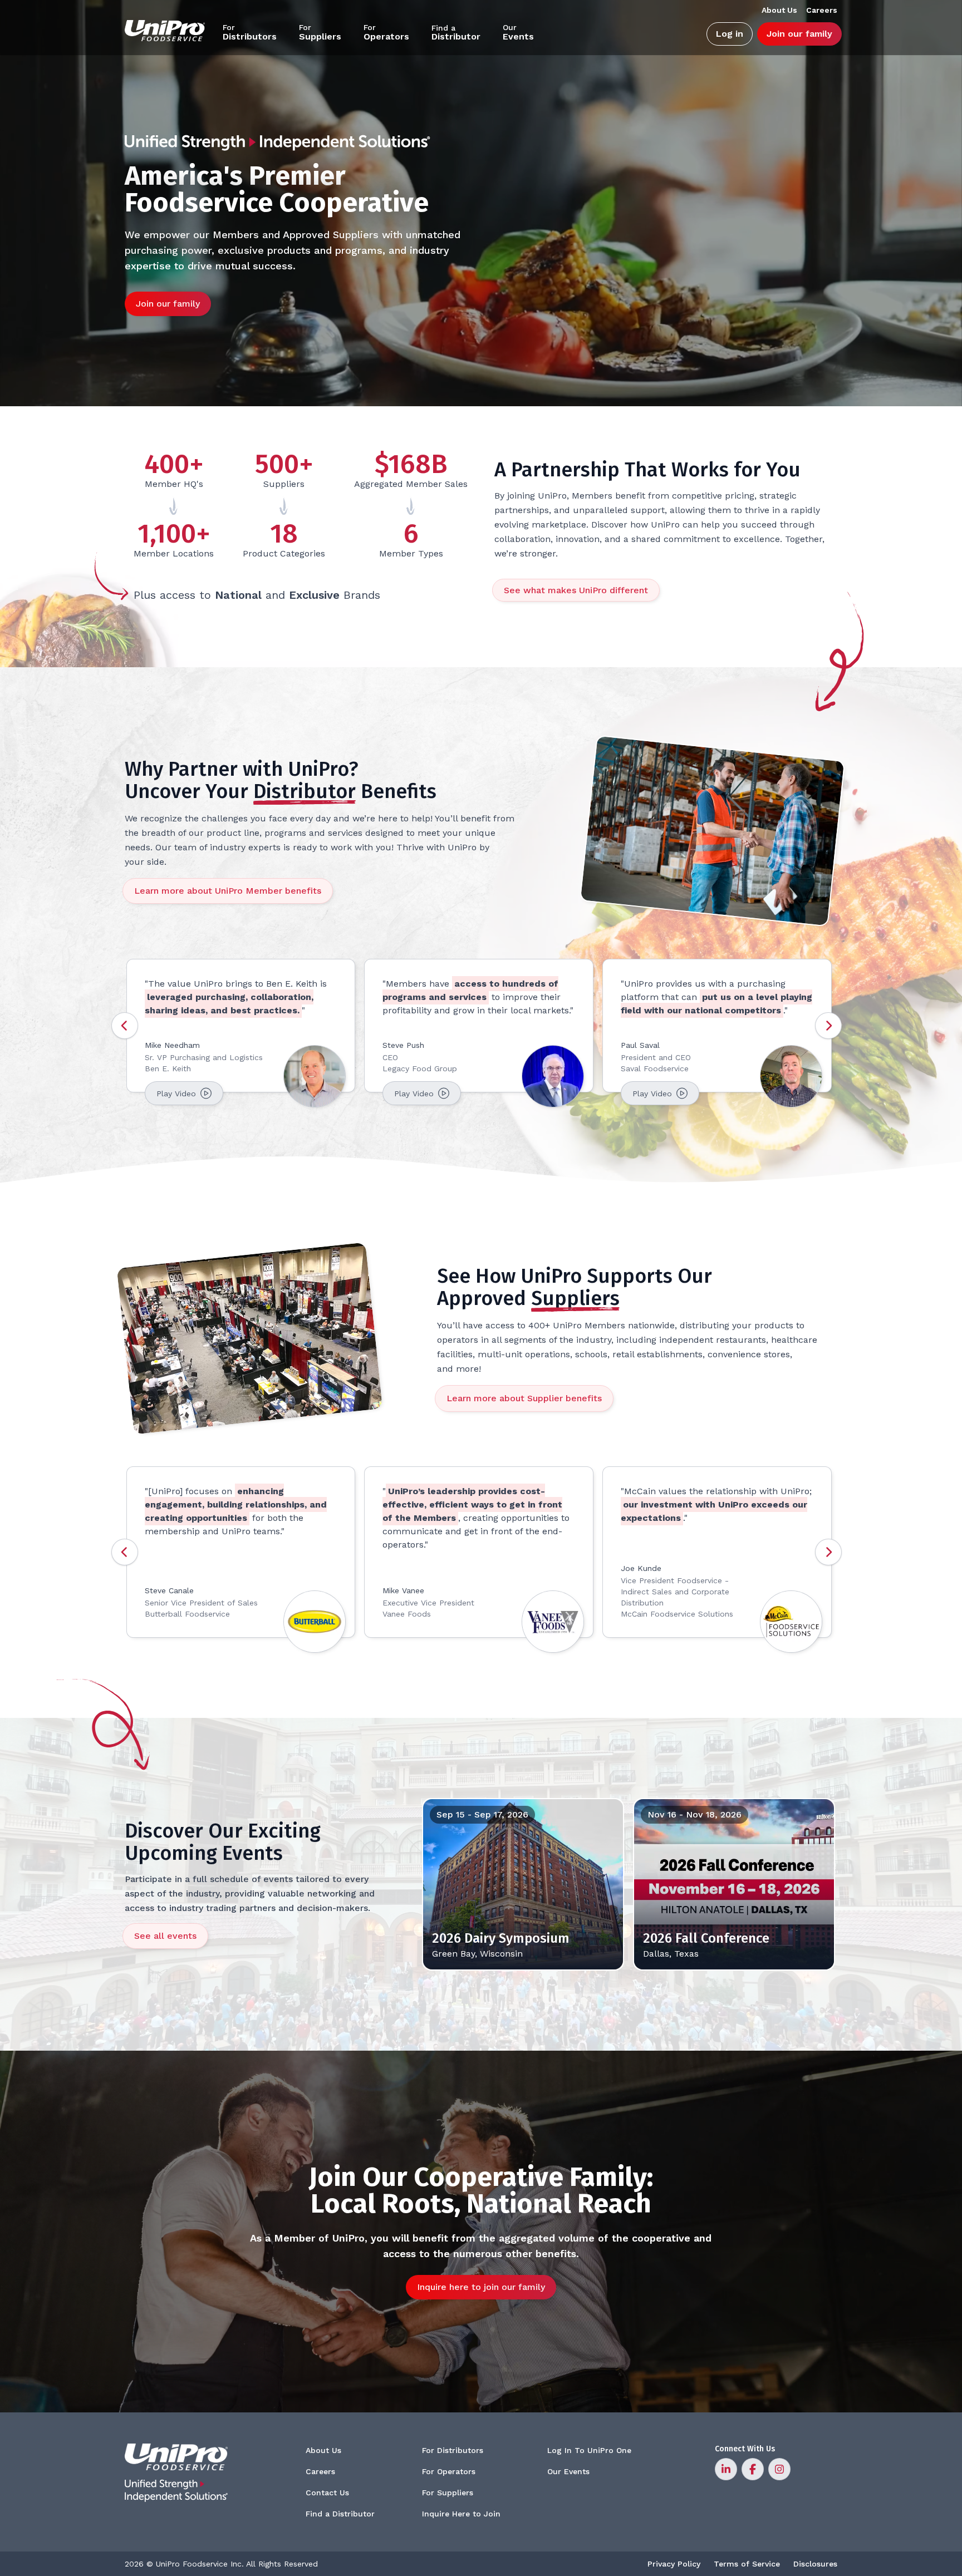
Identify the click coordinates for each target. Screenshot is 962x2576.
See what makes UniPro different (576, 590)
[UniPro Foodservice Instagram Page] (779, 2469)
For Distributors (453, 2450)
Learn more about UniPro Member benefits (228, 891)
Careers (320, 2471)
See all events (165, 1936)
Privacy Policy (674, 2564)
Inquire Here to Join (461, 2514)
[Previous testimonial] (125, 1026)
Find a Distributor (340, 2514)
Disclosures (815, 2564)
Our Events (568, 2471)
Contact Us (327, 2493)
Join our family (799, 34)
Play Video (177, 1094)
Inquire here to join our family (481, 2287)
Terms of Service (747, 2564)
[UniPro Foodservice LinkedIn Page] (726, 2469)
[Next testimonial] (828, 1026)
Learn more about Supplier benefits (524, 1398)
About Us (323, 2450)
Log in (730, 34)
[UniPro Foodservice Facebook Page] (753, 2469)
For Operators (449, 2471)
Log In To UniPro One (589, 2450)
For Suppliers (448, 2493)
